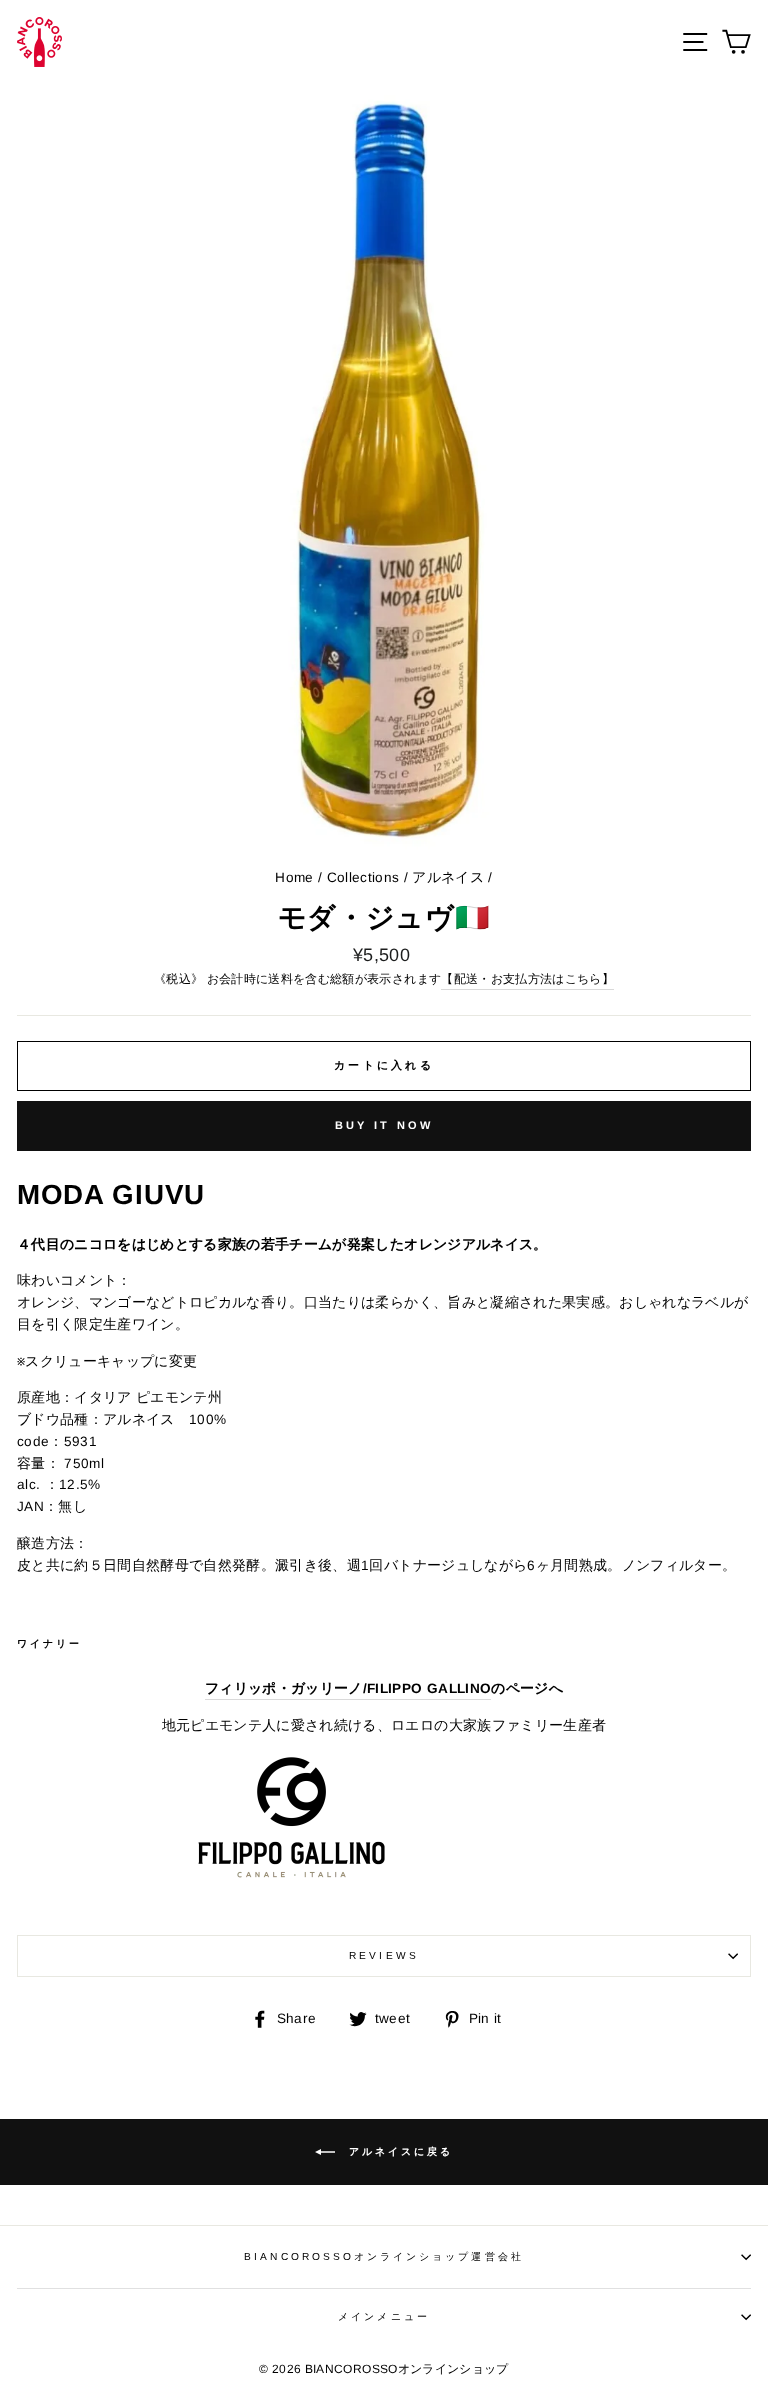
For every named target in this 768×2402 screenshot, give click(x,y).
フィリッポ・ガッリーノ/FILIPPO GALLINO (348, 1688)
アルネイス (448, 877)
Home (294, 877)
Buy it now (384, 1125)
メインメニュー (383, 2316)
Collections (363, 877)
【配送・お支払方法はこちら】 (527, 979)
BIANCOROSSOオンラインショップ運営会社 (383, 2256)
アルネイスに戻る (398, 2151)
